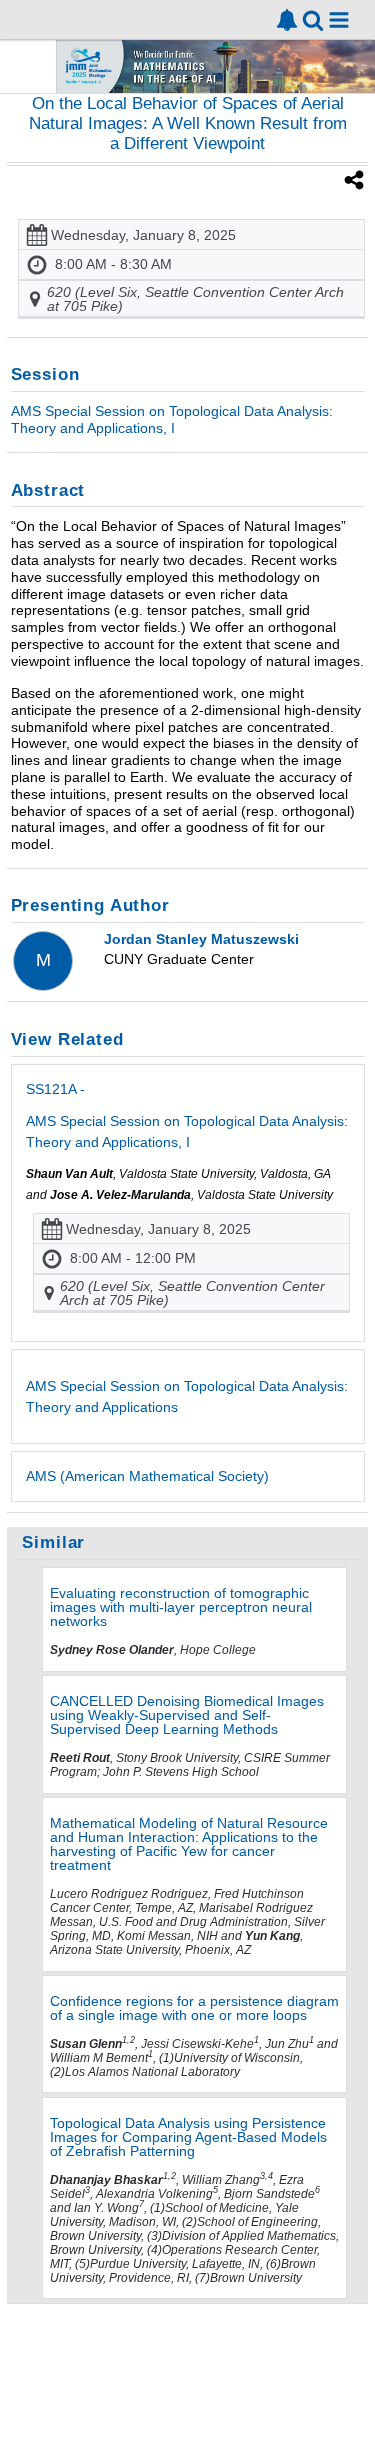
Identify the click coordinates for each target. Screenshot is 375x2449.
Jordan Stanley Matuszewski (201, 939)
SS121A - (187, 1115)
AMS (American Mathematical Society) (147, 1476)
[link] (287, 20)
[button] (339, 20)
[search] (313, 18)
